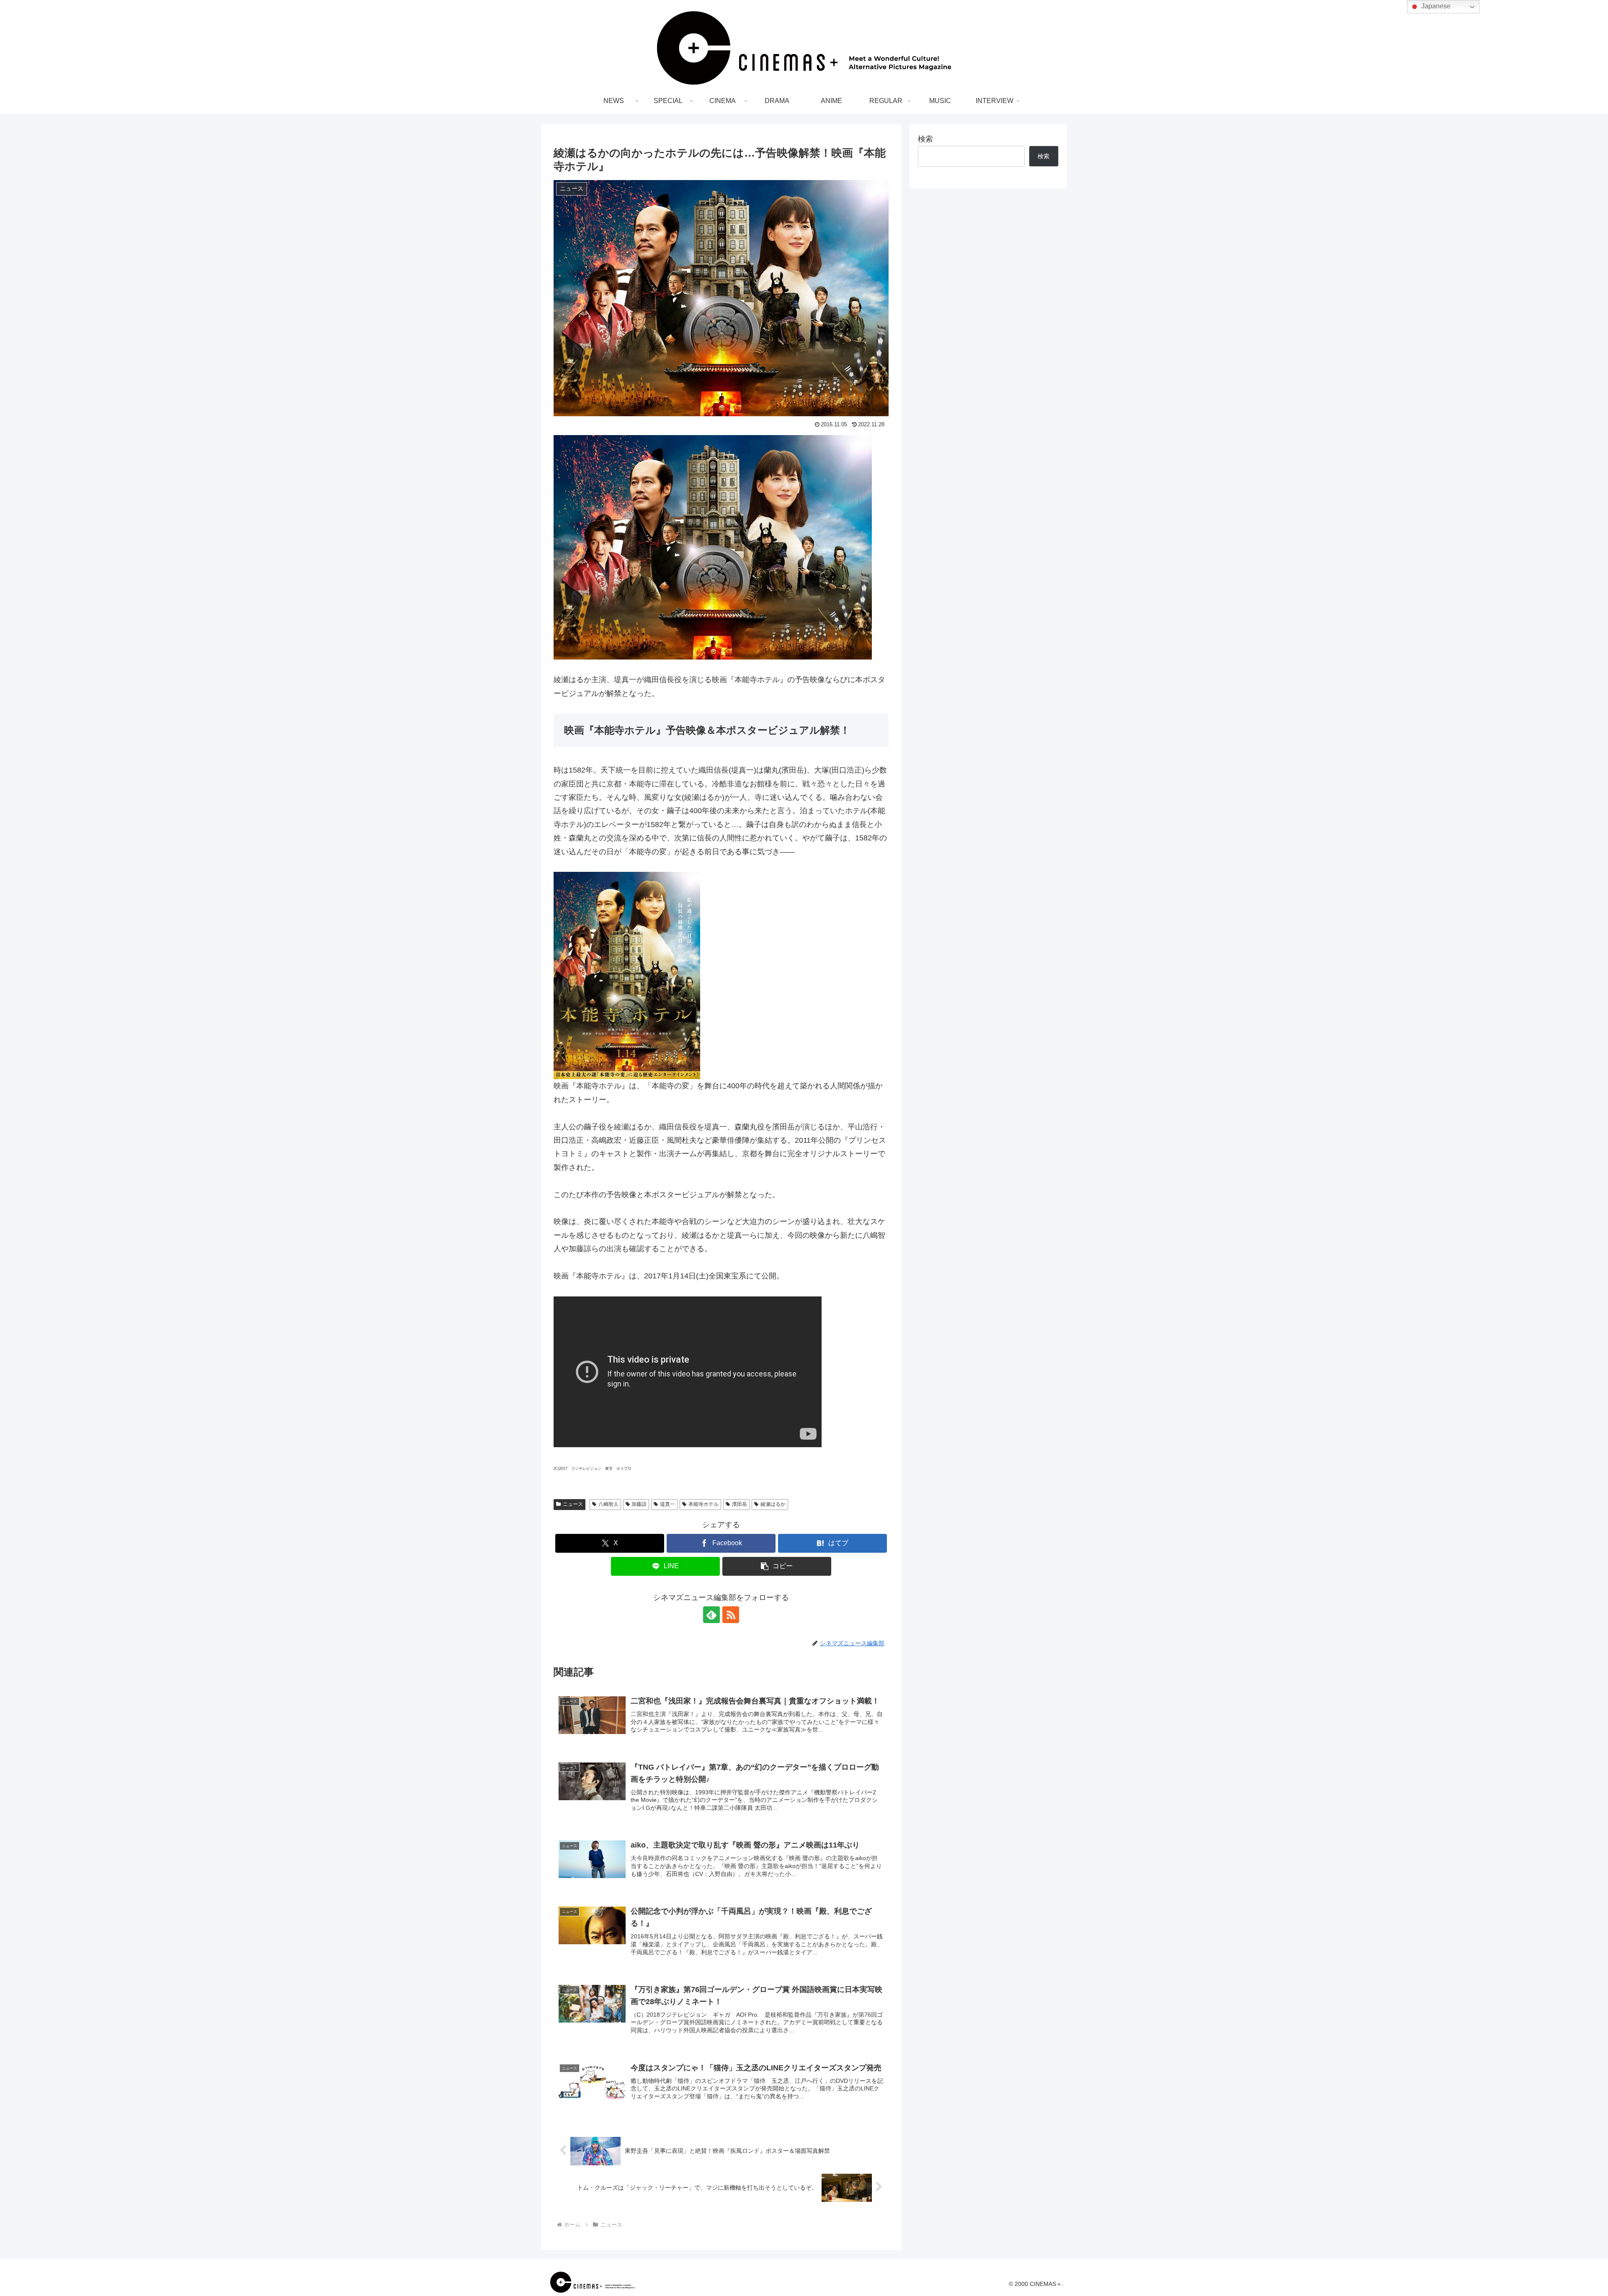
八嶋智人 (608, 1504)
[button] (777, 1566)
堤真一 (667, 1504)
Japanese (1435, 6)
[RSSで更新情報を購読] (731, 1615)
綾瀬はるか (773, 1504)
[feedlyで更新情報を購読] (711, 1615)
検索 (925, 139)
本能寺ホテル (703, 1504)
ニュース (573, 1504)
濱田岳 (740, 1504)
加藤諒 (639, 1504)
